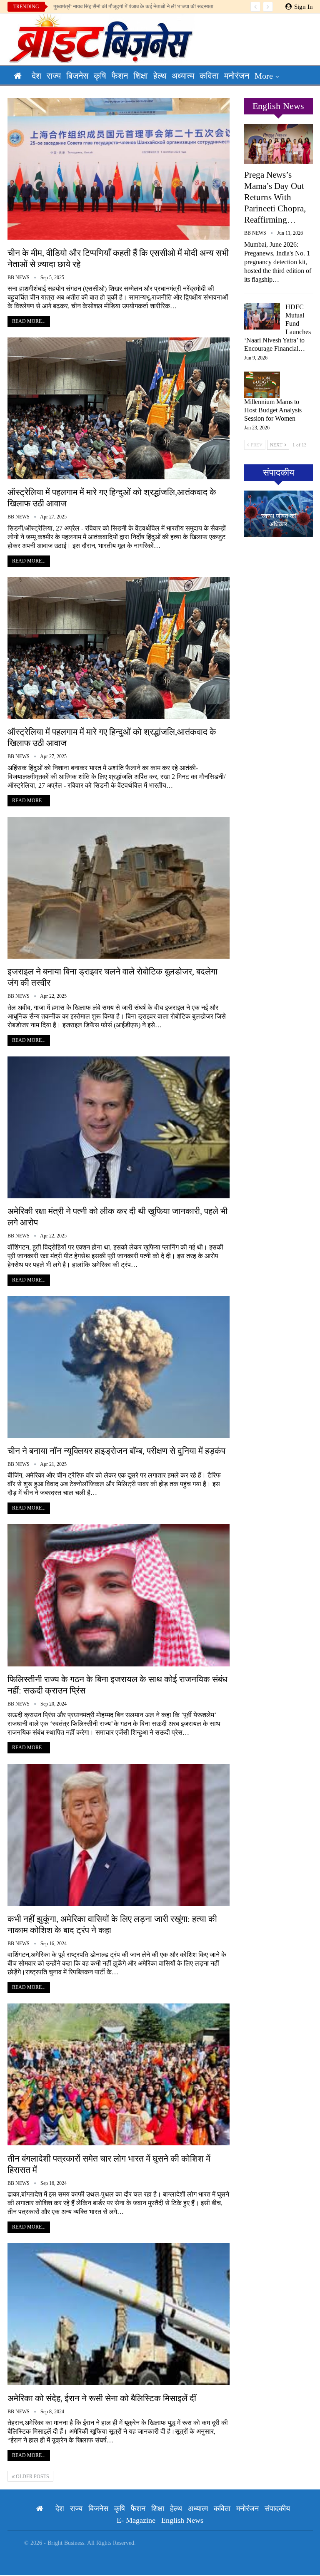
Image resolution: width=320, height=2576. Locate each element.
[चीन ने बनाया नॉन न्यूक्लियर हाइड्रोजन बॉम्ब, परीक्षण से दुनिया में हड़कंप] (119, 1367)
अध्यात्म (183, 76)
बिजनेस (77, 76)
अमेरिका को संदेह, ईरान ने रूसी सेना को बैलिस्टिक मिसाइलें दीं (102, 2398)
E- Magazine (136, 2520)
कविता (209, 76)
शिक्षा (141, 76)
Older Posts (32, 2477)
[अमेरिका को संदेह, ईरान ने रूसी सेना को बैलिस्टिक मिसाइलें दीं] (119, 2314)
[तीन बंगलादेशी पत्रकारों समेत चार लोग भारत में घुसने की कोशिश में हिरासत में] (119, 2074)
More (264, 76)
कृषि (100, 76)
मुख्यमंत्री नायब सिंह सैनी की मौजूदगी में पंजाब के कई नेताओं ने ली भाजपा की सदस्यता (133, 6)
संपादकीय (277, 2509)
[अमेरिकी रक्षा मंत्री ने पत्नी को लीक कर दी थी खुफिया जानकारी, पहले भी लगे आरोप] (119, 1127)
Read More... (29, 321)
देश (36, 76)
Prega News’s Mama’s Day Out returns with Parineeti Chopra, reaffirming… (275, 197)
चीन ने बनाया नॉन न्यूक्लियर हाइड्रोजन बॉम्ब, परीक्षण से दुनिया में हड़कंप (116, 1451)
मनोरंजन (237, 76)
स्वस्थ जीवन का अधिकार (279, 520)
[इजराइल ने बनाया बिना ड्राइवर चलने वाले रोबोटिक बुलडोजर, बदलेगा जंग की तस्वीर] (119, 888)
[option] (279, 514)
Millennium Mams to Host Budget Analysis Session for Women (273, 410)
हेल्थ (160, 76)
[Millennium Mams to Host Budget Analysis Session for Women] (262, 385)
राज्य (54, 76)
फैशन (120, 76)
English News (182, 2520)
